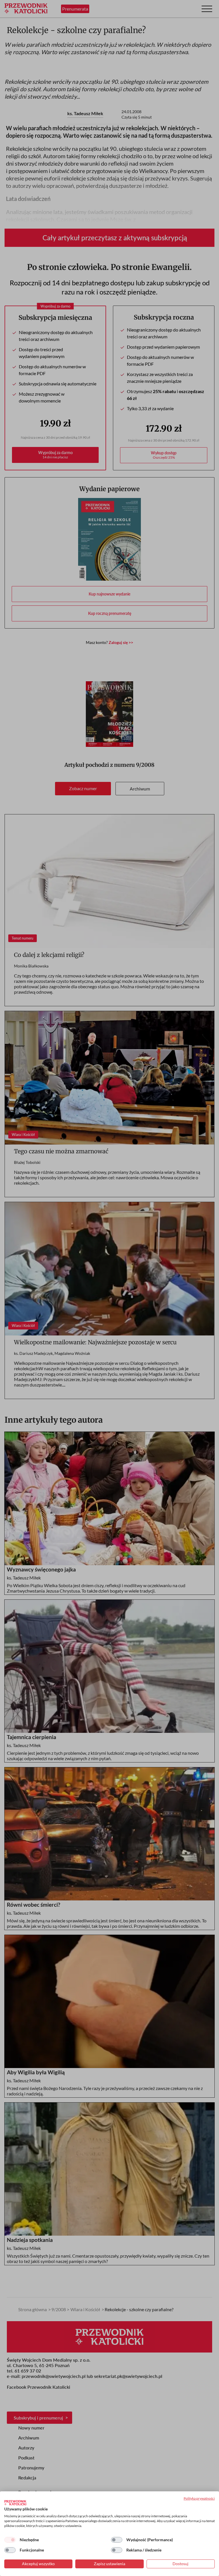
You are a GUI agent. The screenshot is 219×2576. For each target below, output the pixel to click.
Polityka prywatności (199, 2498)
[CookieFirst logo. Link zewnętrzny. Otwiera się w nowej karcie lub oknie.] (15, 2503)
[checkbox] (10, 2540)
